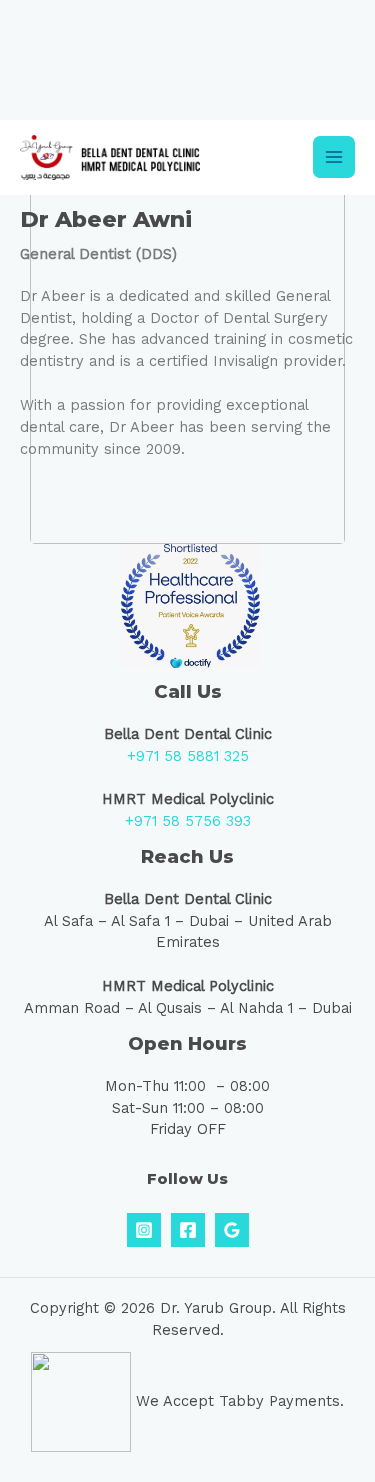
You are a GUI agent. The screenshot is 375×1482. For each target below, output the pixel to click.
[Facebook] (188, 1230)
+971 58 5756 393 (188, 821)
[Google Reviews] (232, 1230)
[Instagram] (144, 1230)
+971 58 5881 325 (188, 756)
